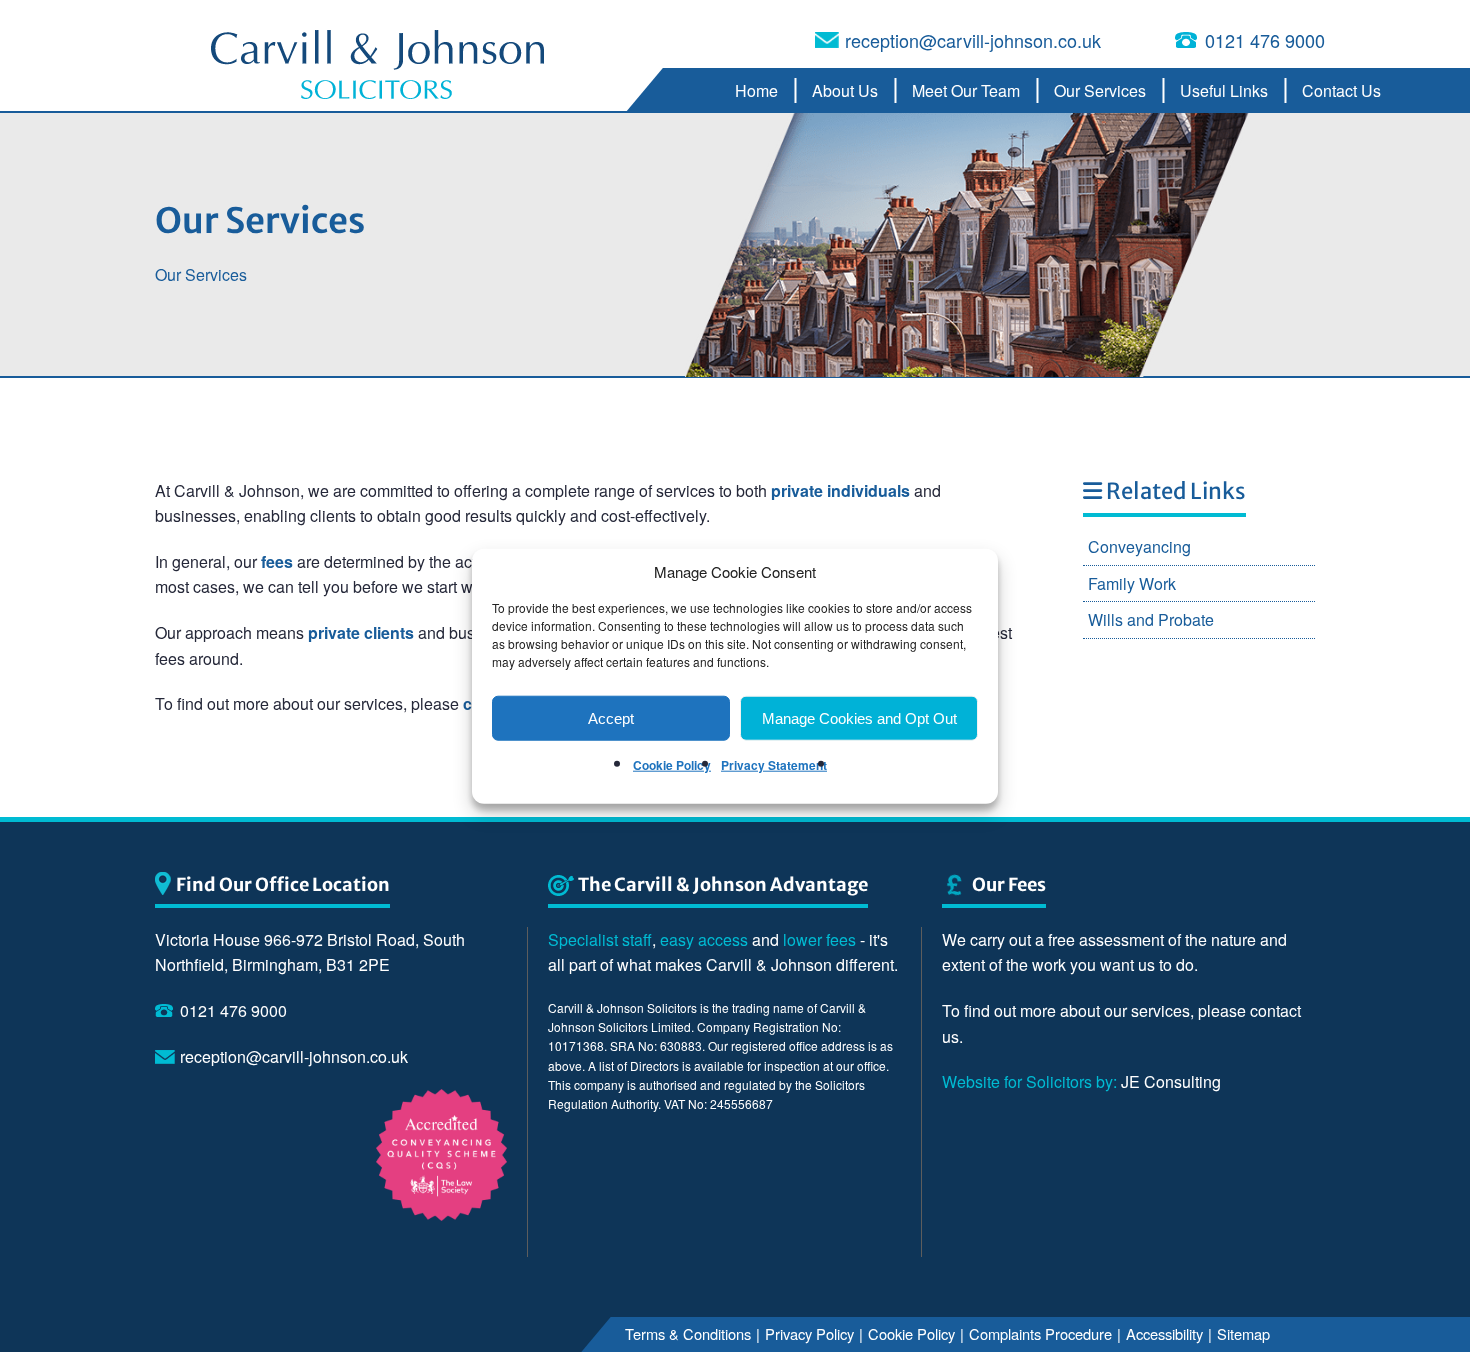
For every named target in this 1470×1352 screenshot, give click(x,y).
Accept (611, 717)
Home (756, 90)
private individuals (840, 490)
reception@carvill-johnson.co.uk (973, 40)
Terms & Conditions (689, 1332)
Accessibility (1165, 1332)
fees (277, 561)
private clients (361, 632)
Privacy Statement (774, 765)
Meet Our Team (966, 90)
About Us (845, 90)
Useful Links (1224, 90)
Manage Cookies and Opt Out (859, 717)
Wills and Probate (1151, 619)
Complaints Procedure (1041, 1332)
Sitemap (1244, 1332)
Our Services (1100, 90)
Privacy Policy (810, 1332)
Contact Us (1341, 90)
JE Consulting (1081, 1081)
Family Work (1132, 583)
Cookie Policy (672, 765)
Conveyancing (1139, 546)
